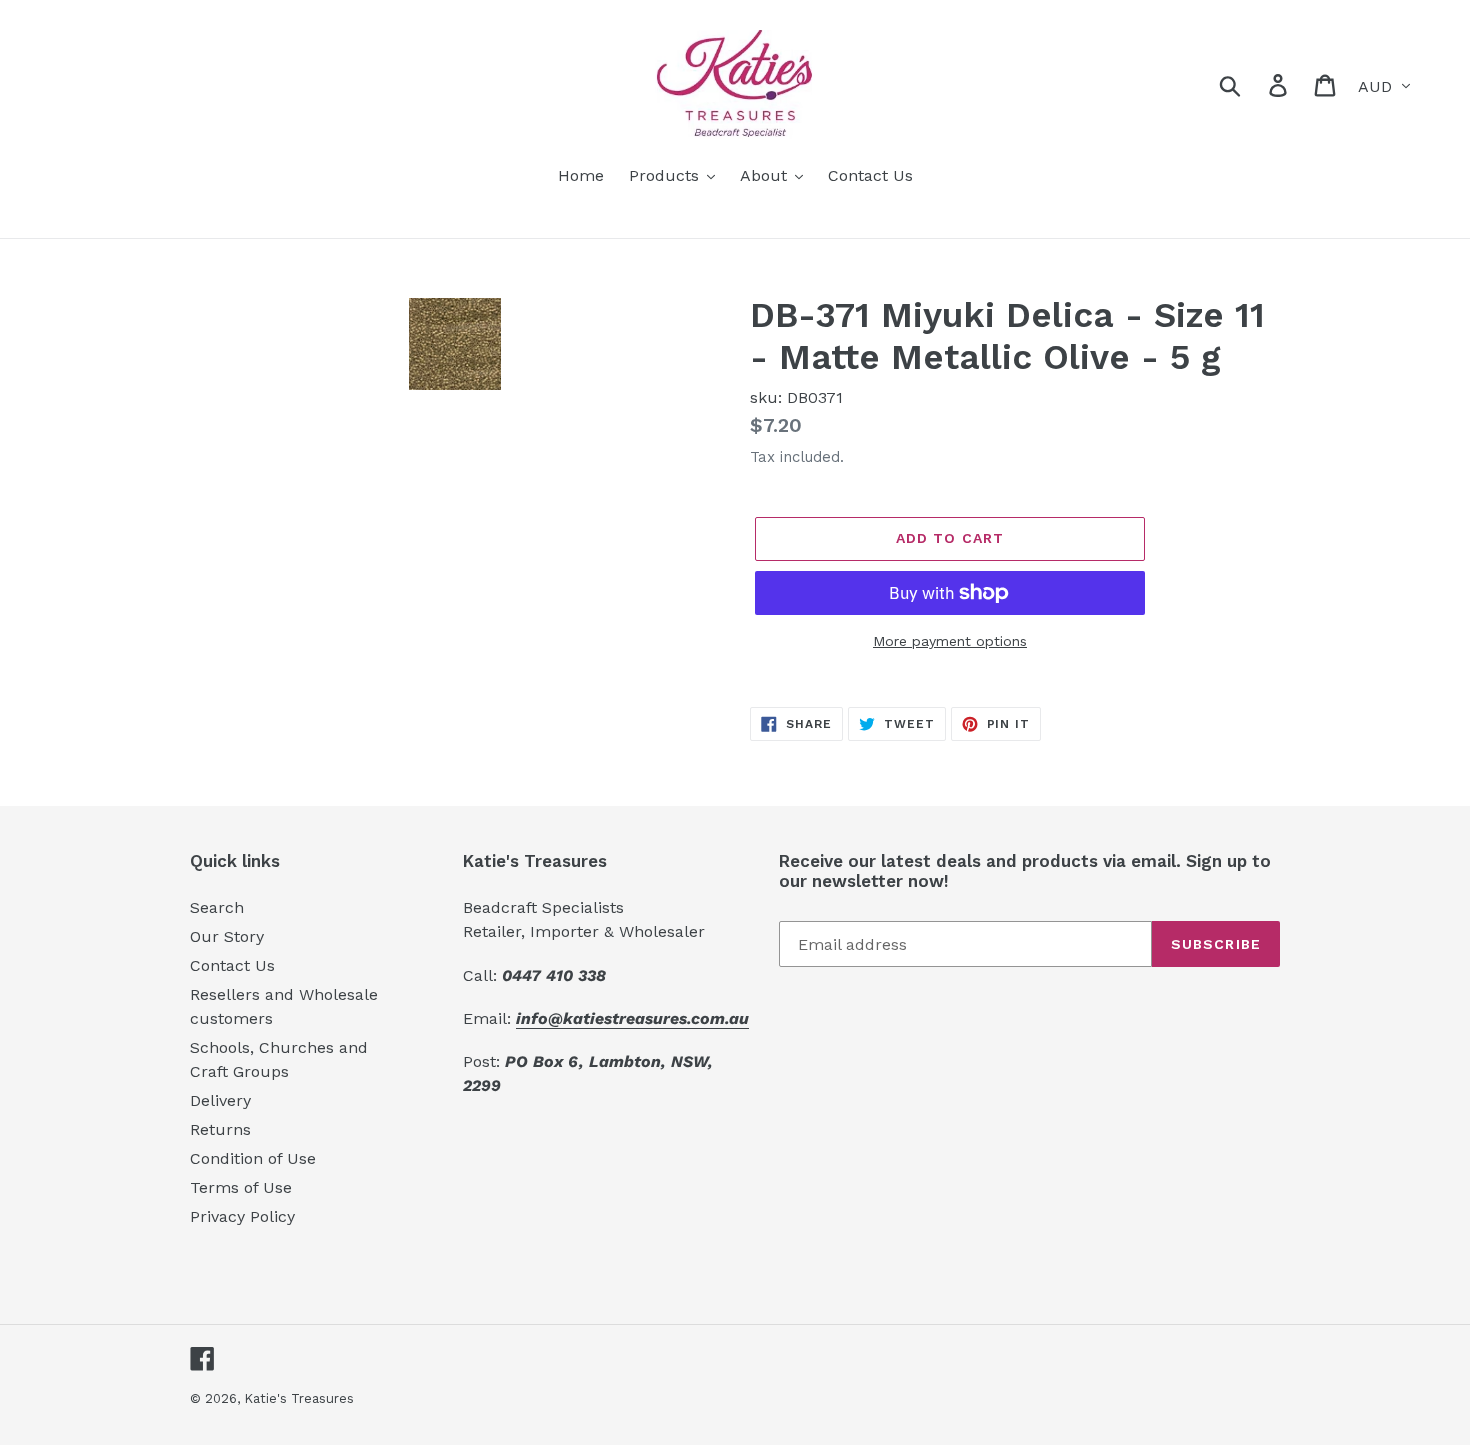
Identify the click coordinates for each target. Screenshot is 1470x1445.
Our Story (227, 936)
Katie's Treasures (299, 1398)
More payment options (950, 641)
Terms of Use (241, 1187)
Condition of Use (253, 1158)
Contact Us (232, 965)
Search (217, 907)
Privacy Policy (242, 1216)
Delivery (220, 1100)
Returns (220, 1129)
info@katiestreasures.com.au (632, 1018)
